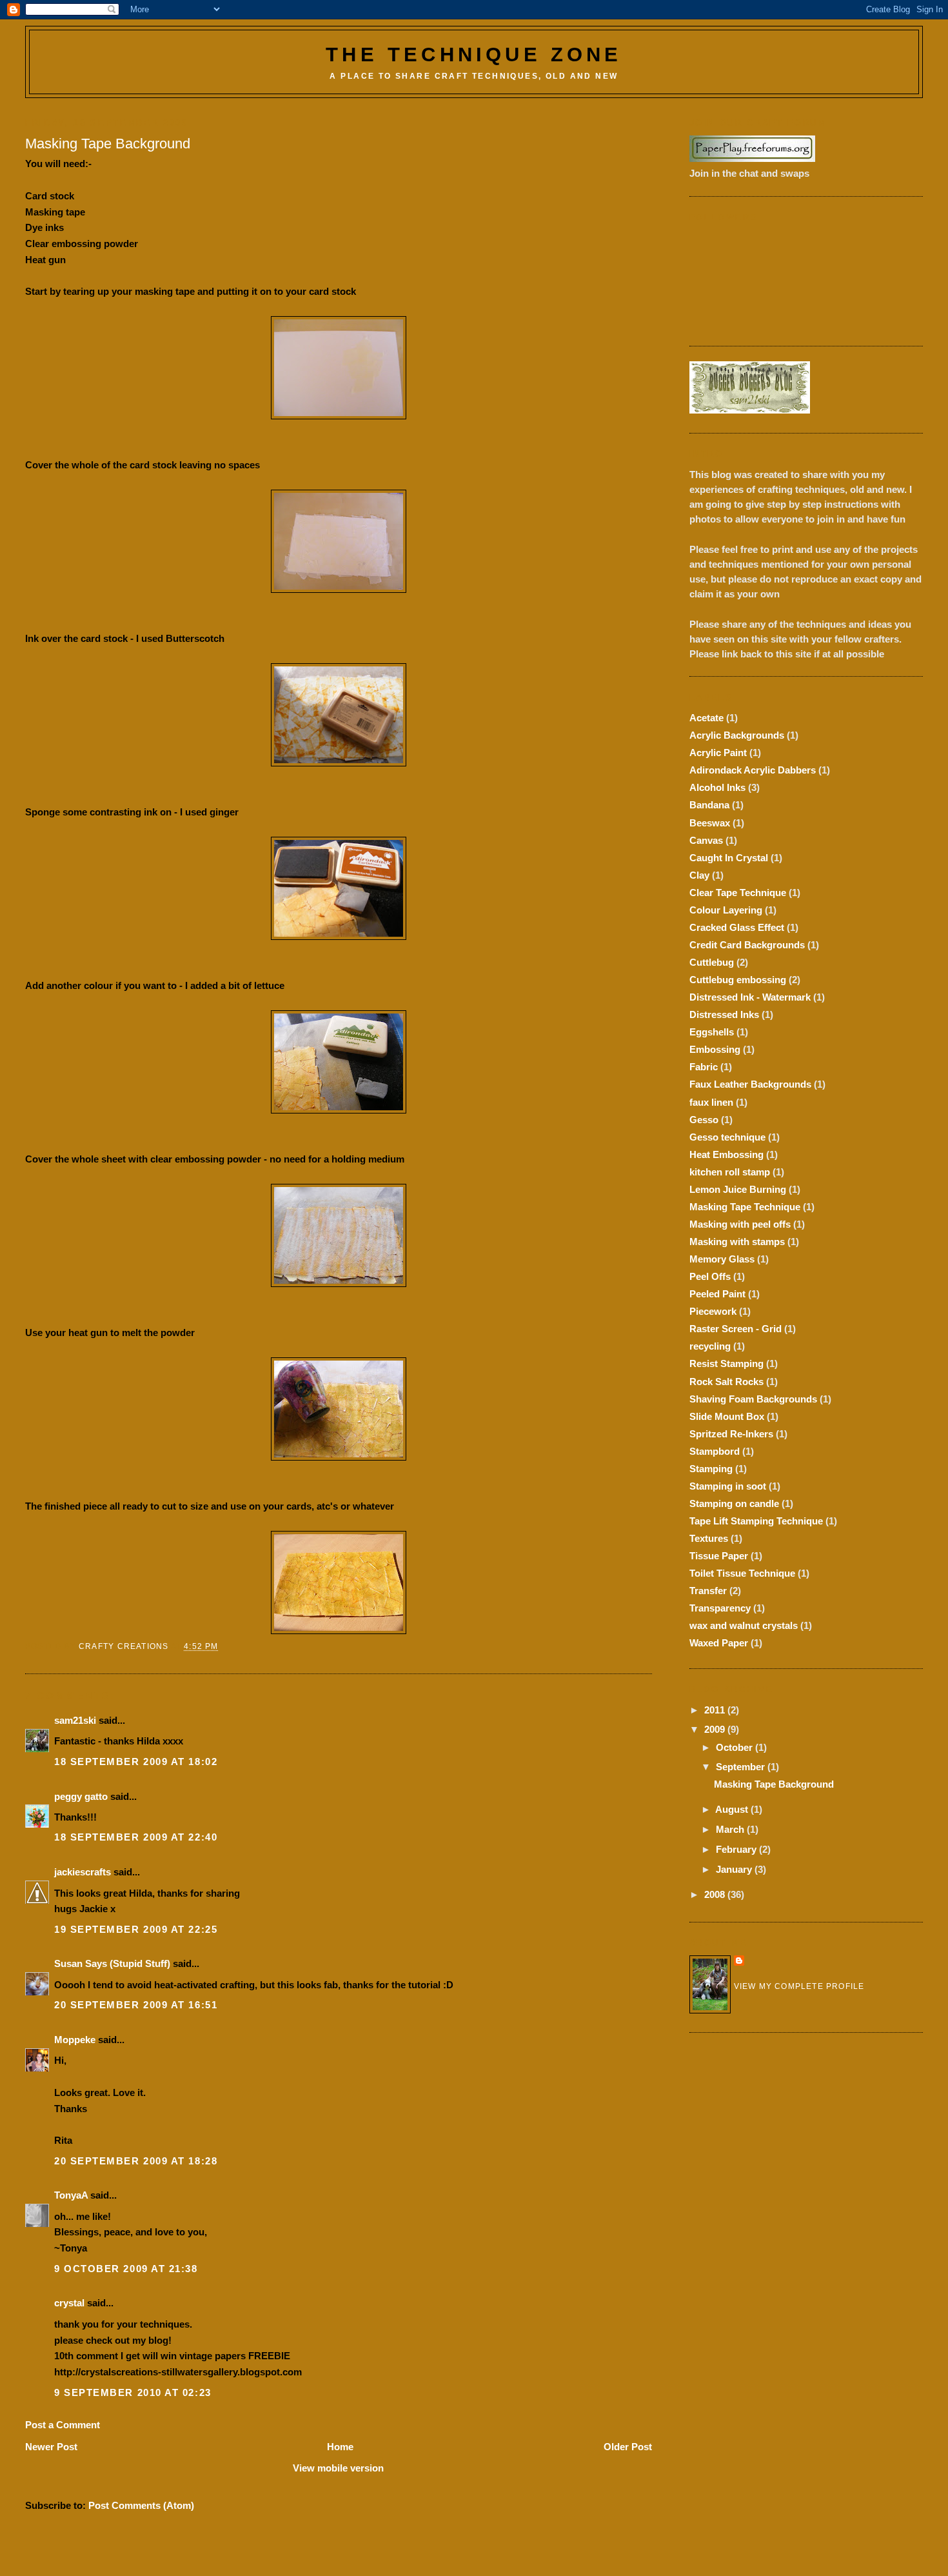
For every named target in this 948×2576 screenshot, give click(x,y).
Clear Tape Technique (738, 893)
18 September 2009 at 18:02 (136, 1762)
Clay (699, 875)
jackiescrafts (83, 1872)
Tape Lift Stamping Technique (756, 1521)
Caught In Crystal (729, 858)
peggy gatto (81, 1796)
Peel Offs (710, 1276)
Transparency (720, 1608)
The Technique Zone (474, 55)
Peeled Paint (717, 1294)
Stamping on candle (734, 1503)
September (742, 1767)
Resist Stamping (726, 1363)
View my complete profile (799, 1986)
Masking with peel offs (740, 1224)
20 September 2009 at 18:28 (136, 2161)
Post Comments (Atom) (141, 2505)
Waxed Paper (719, 1643)
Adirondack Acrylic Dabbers (753, 770)
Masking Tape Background (774, 1784)
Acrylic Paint (718, 753)
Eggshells (712, 1032)
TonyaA (71, 2195)
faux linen (711, 1102)
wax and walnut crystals (744, 1625)
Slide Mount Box (727, 1416)
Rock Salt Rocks (726, 1382)
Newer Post (51, 2447)
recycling (710, 1346)
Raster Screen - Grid (736, 1329)
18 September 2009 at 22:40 (136, 1837)
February (737, 1849)
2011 (716, 1710)
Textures (709, 1538)
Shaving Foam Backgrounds (753, 1399)
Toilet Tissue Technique (742, 1573)
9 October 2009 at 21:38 (126, 2269)
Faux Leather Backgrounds (750, 1084)
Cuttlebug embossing (738, 980)
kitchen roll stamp (730, 1172)
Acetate (706, 718)
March (731, 1829)
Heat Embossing (726, 1154)
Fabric (704, 1067)
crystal (69, 2303)
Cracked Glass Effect (737, 927)
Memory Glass (722, 1259)
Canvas (706, 840)
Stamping (711, 1469)
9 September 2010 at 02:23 (133, 2392)
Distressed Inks (724, 1014)
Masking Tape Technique (745, 1207)
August (733, 1809)
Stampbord (715, 1451)
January (735, 1869)
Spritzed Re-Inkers (731, 1434)
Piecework (713, 1311)
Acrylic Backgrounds (737, 735)
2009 (716, 1729)
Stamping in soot (728, 1486)
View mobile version (338, 2468)
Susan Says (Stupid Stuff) (112, 1963)
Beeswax (710, 823)
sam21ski (75, 1720)
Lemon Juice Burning (738, 1189)
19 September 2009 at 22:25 (136, 1929)
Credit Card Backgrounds (747, 945)
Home (340, 2447)
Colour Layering (726, 910)
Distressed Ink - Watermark (750, 997)
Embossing (715, 1049)
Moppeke (75, 2040)
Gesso (704, 1120)
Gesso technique (727, 1137)
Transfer (708, 1591)
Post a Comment (63, 2425)
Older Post (628, 2447)
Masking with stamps (737, 1242)
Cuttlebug (712, 962)
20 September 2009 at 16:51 (136, 2005)
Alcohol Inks (717, 787)
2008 (716, 1894)
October (736, 1747)
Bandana (709, 805)
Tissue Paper (719, 1556)
